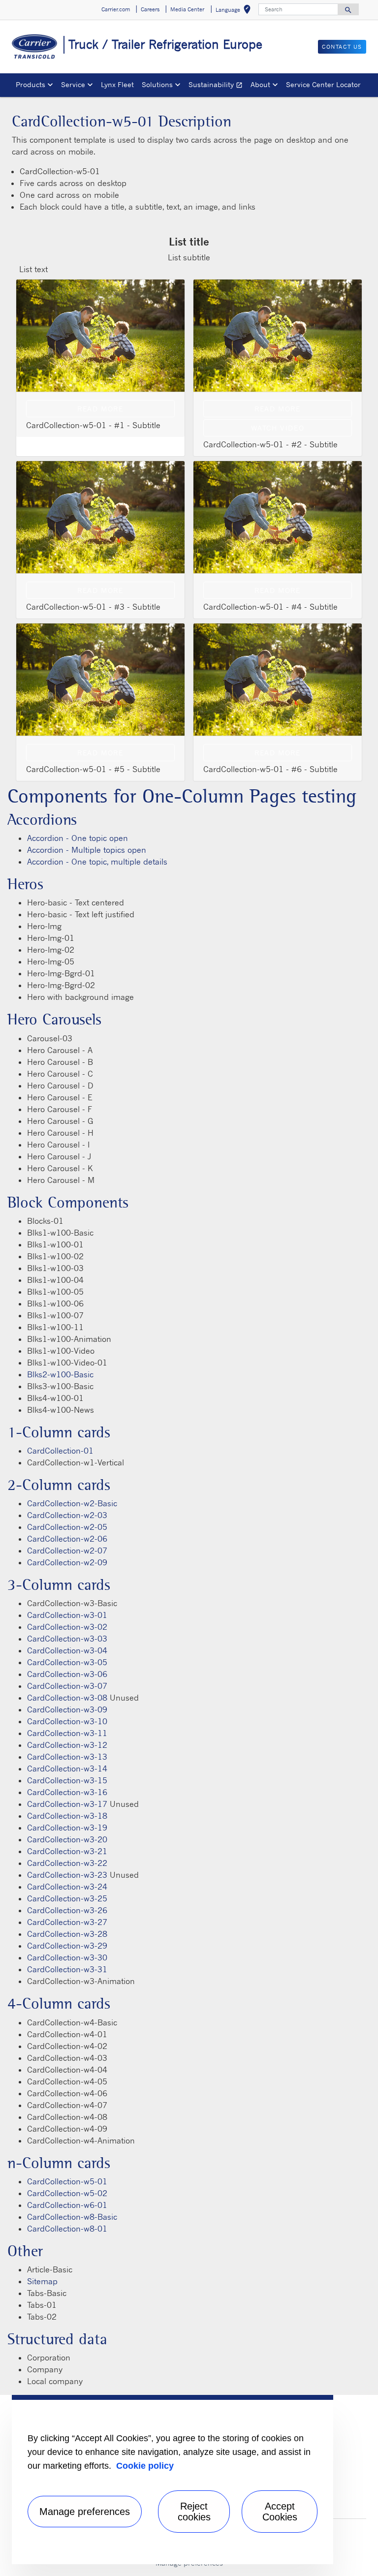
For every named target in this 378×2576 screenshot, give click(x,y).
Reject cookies (194, 2512)
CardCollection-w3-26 (67, 1910)
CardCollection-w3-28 (67, 1934)
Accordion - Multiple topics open (87, 850)
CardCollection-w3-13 (67, 1757)
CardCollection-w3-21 (67, 1851)
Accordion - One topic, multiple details (97, 862)
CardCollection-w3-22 (67, 1863)
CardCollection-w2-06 (67, 1539)
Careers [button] (150, 9)
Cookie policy (145, 2466)
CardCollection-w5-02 (67, 2193)
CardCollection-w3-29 (67, 1946)
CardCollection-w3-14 (67, 1769)
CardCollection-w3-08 (67, 1698)
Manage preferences (85, 2512)
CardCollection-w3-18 (67, 1816)
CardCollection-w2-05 (67, 1527)
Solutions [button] (157, 84)
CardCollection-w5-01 (67, 2181)
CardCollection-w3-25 (67, 1898)
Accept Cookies (280, 2512)
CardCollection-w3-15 (67, 1780)
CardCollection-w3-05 (67, 1662)
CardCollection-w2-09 (67, 1562)
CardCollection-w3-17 (67, 1804)
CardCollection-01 (60, 1451)
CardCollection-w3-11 (67, 1733)
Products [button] (31, 84)
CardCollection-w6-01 (67, 2205)
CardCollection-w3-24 (67, 1887)
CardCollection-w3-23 (67, 1875)
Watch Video (278, 428)
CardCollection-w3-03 (67, 1639)
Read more (100, 409)
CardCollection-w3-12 (67, 1745)
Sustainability (218, 86)
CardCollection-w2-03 (67, 1515)
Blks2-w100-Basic (60, 1374)
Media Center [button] (187, 9)
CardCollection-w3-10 (67, 1721)
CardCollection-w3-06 (67, 1674)
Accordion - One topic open (78, 838)
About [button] (260, 84)
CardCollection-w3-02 (67, 1627)
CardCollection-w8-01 (67, 2229)
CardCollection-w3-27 (67, 1922)
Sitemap (42, 2281)
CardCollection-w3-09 (67, 1709)
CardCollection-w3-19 (67, 1828)
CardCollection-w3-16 (67, 1792)
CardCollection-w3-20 (67, 1839)
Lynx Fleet (117, 84)
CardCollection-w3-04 (67, 1650)
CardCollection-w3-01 (67, 1615)
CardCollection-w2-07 (67, 1551)
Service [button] (73, 84)
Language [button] (235, 11)
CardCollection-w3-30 (67, 1957)
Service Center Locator (323, 84)
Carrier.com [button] (116, 9)
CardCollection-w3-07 (67, 1686)
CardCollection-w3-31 (67, 1969)
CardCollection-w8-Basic (72, 2217)
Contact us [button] (342, 47)
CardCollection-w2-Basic (72, 1503)
